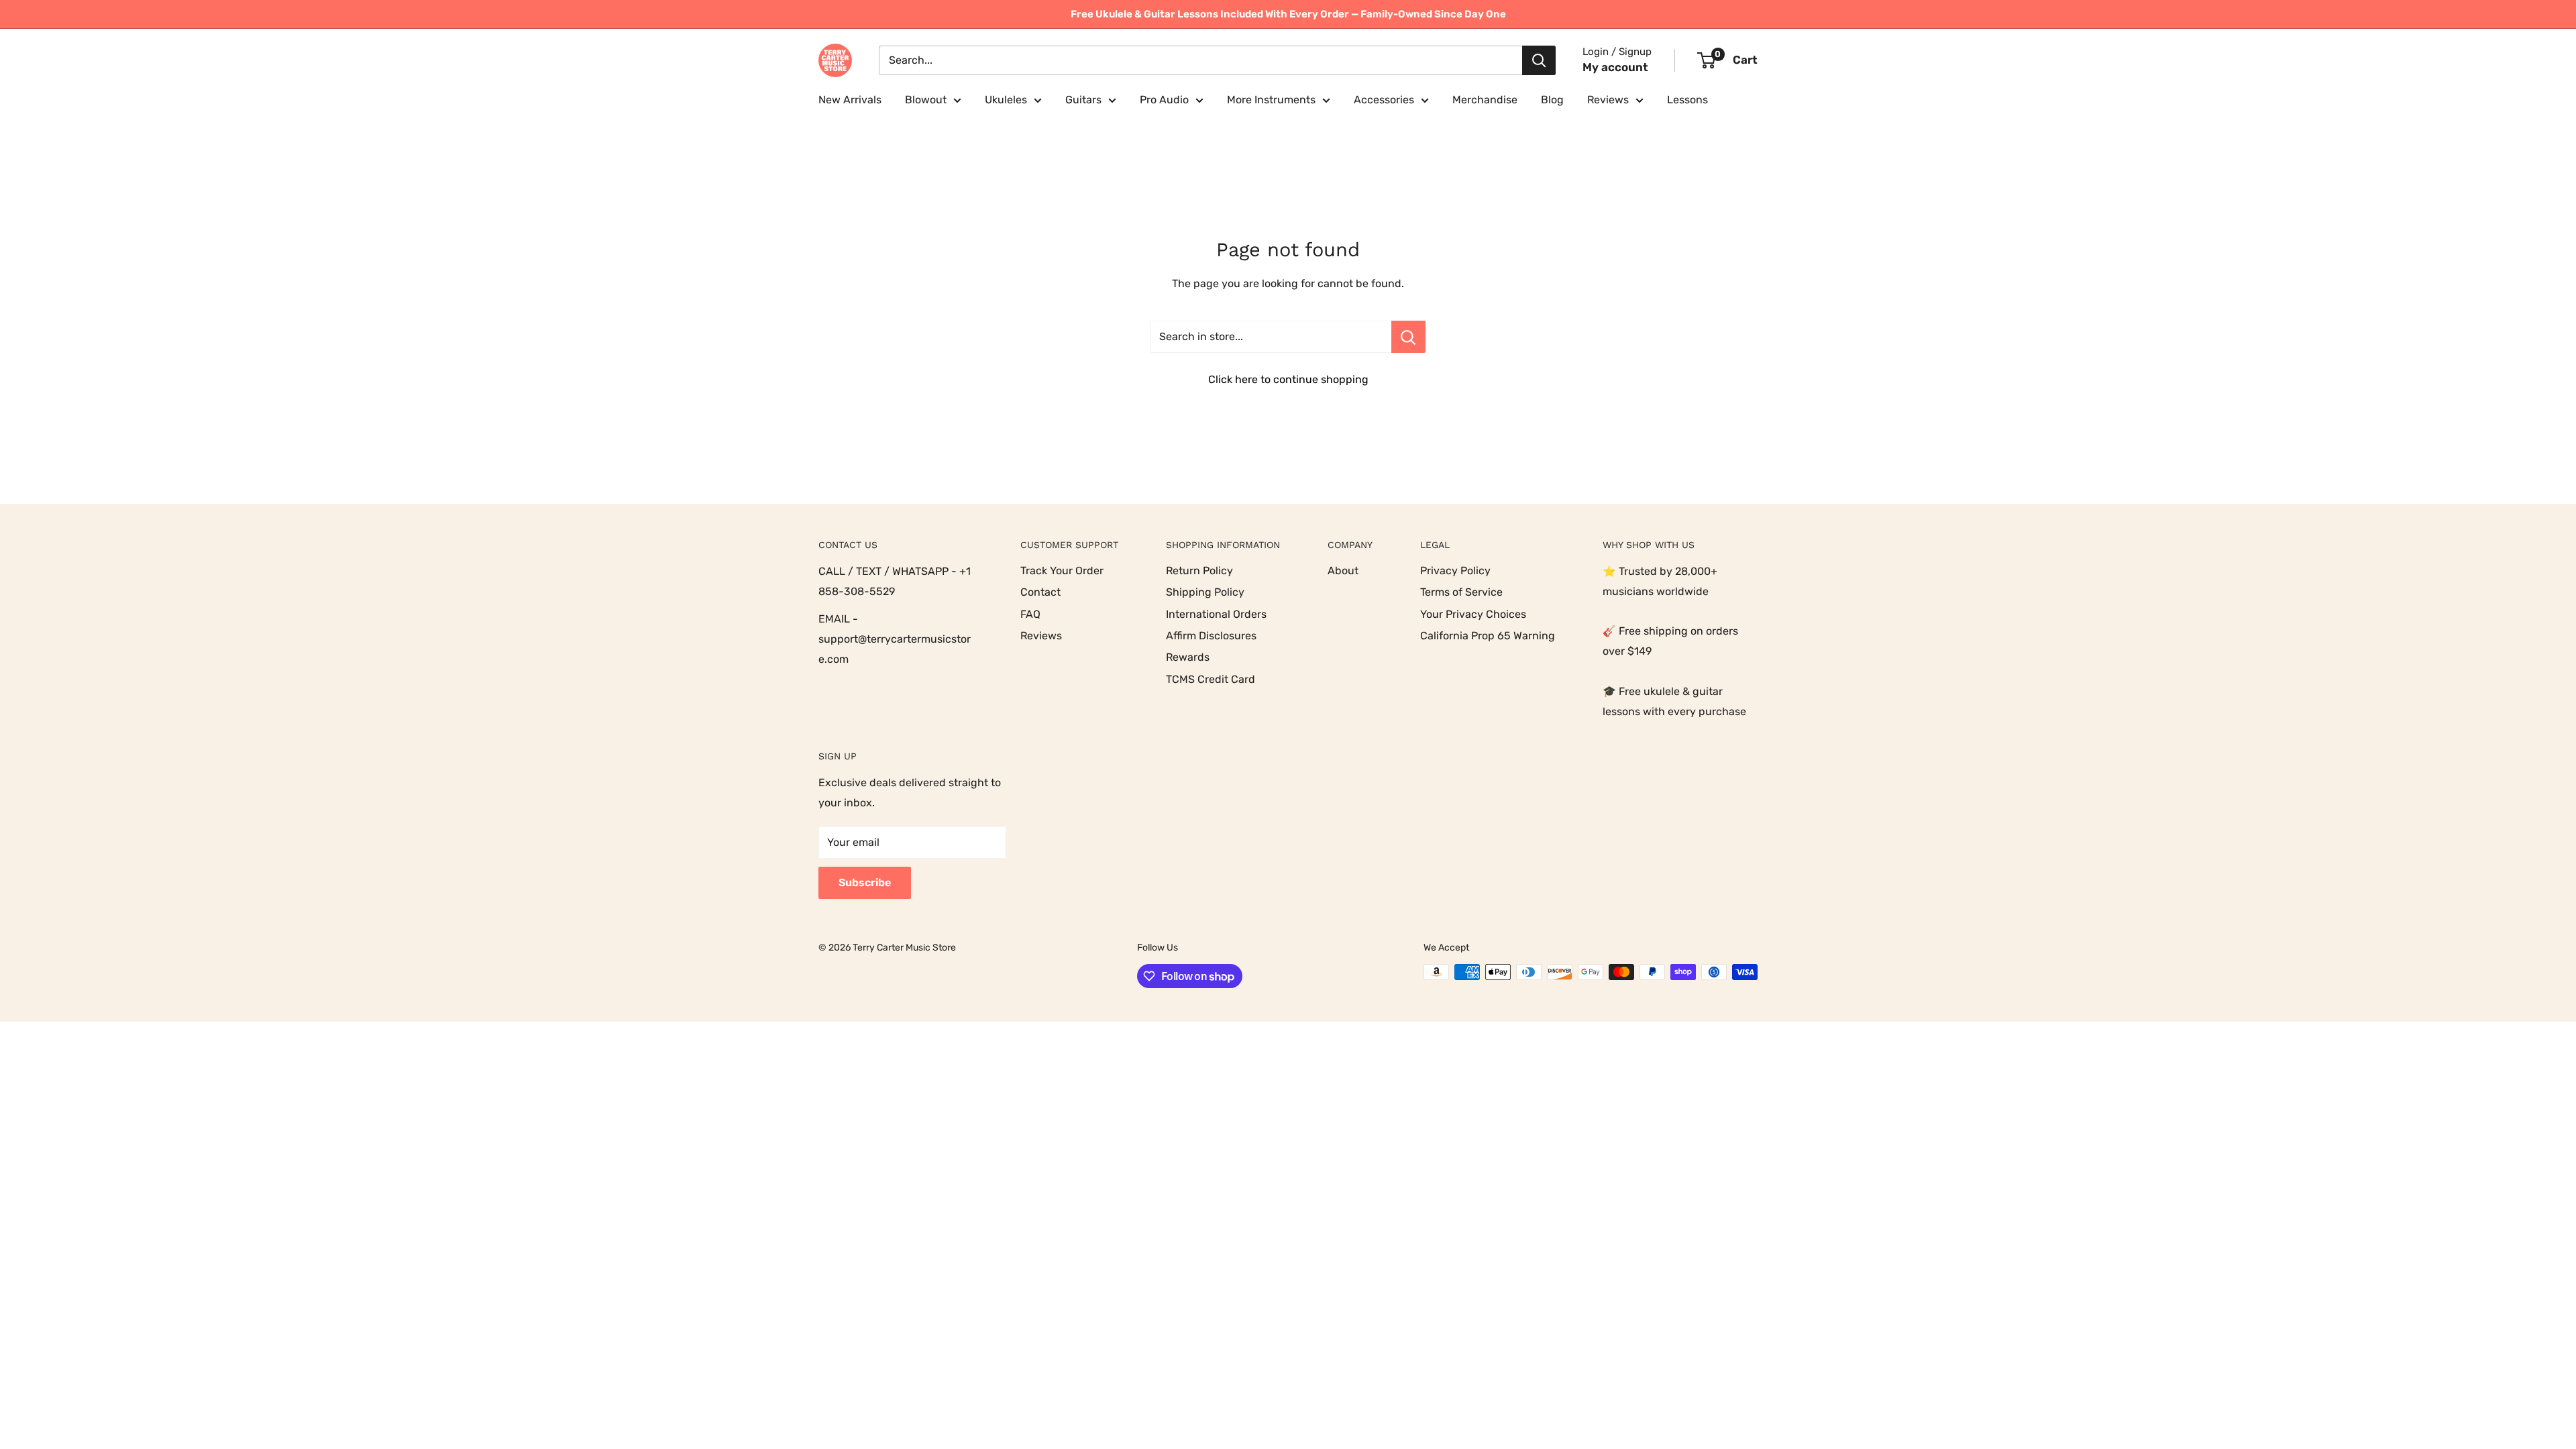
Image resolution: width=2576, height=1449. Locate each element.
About (1343, 571)
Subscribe (865, 882)
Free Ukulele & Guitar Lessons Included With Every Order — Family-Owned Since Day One (1288, 14)
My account (1615, 67)
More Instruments (1271, 100)
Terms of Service (1461, 592)
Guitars (1083, 100)
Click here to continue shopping (1288, 379)
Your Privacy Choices (1473, 614)
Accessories (1384, 100)
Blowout (926, 100)
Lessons (1687, 100)
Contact (1040, 592)
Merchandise (1485, 100)
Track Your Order (1062, 571)
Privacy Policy (1455, 571)
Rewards (1188, 657)
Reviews (1608, 100)
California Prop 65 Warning (1488, 636)
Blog (1552, 100)
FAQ (1030, 614)
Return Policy (1199, 571)
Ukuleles (1006, 100)
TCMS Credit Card (1211, 679)
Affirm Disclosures (1211, 636)
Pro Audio (1164, 100)
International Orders (1216, 614)
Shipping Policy (1205, 592)
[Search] (1539, 60)
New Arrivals (850, 100)
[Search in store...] (1408, 337)
